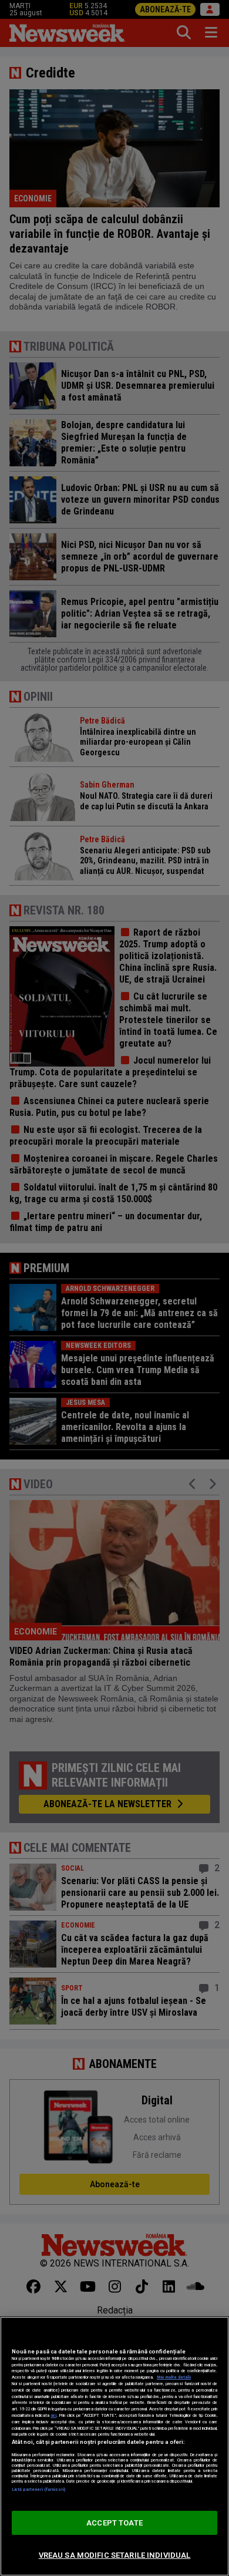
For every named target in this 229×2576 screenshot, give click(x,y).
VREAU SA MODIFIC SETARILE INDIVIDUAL (115, 2555)
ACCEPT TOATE (114, 2523)
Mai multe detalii (174, 2377)
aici (53, 2415)
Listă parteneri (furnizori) (38, 2489)
